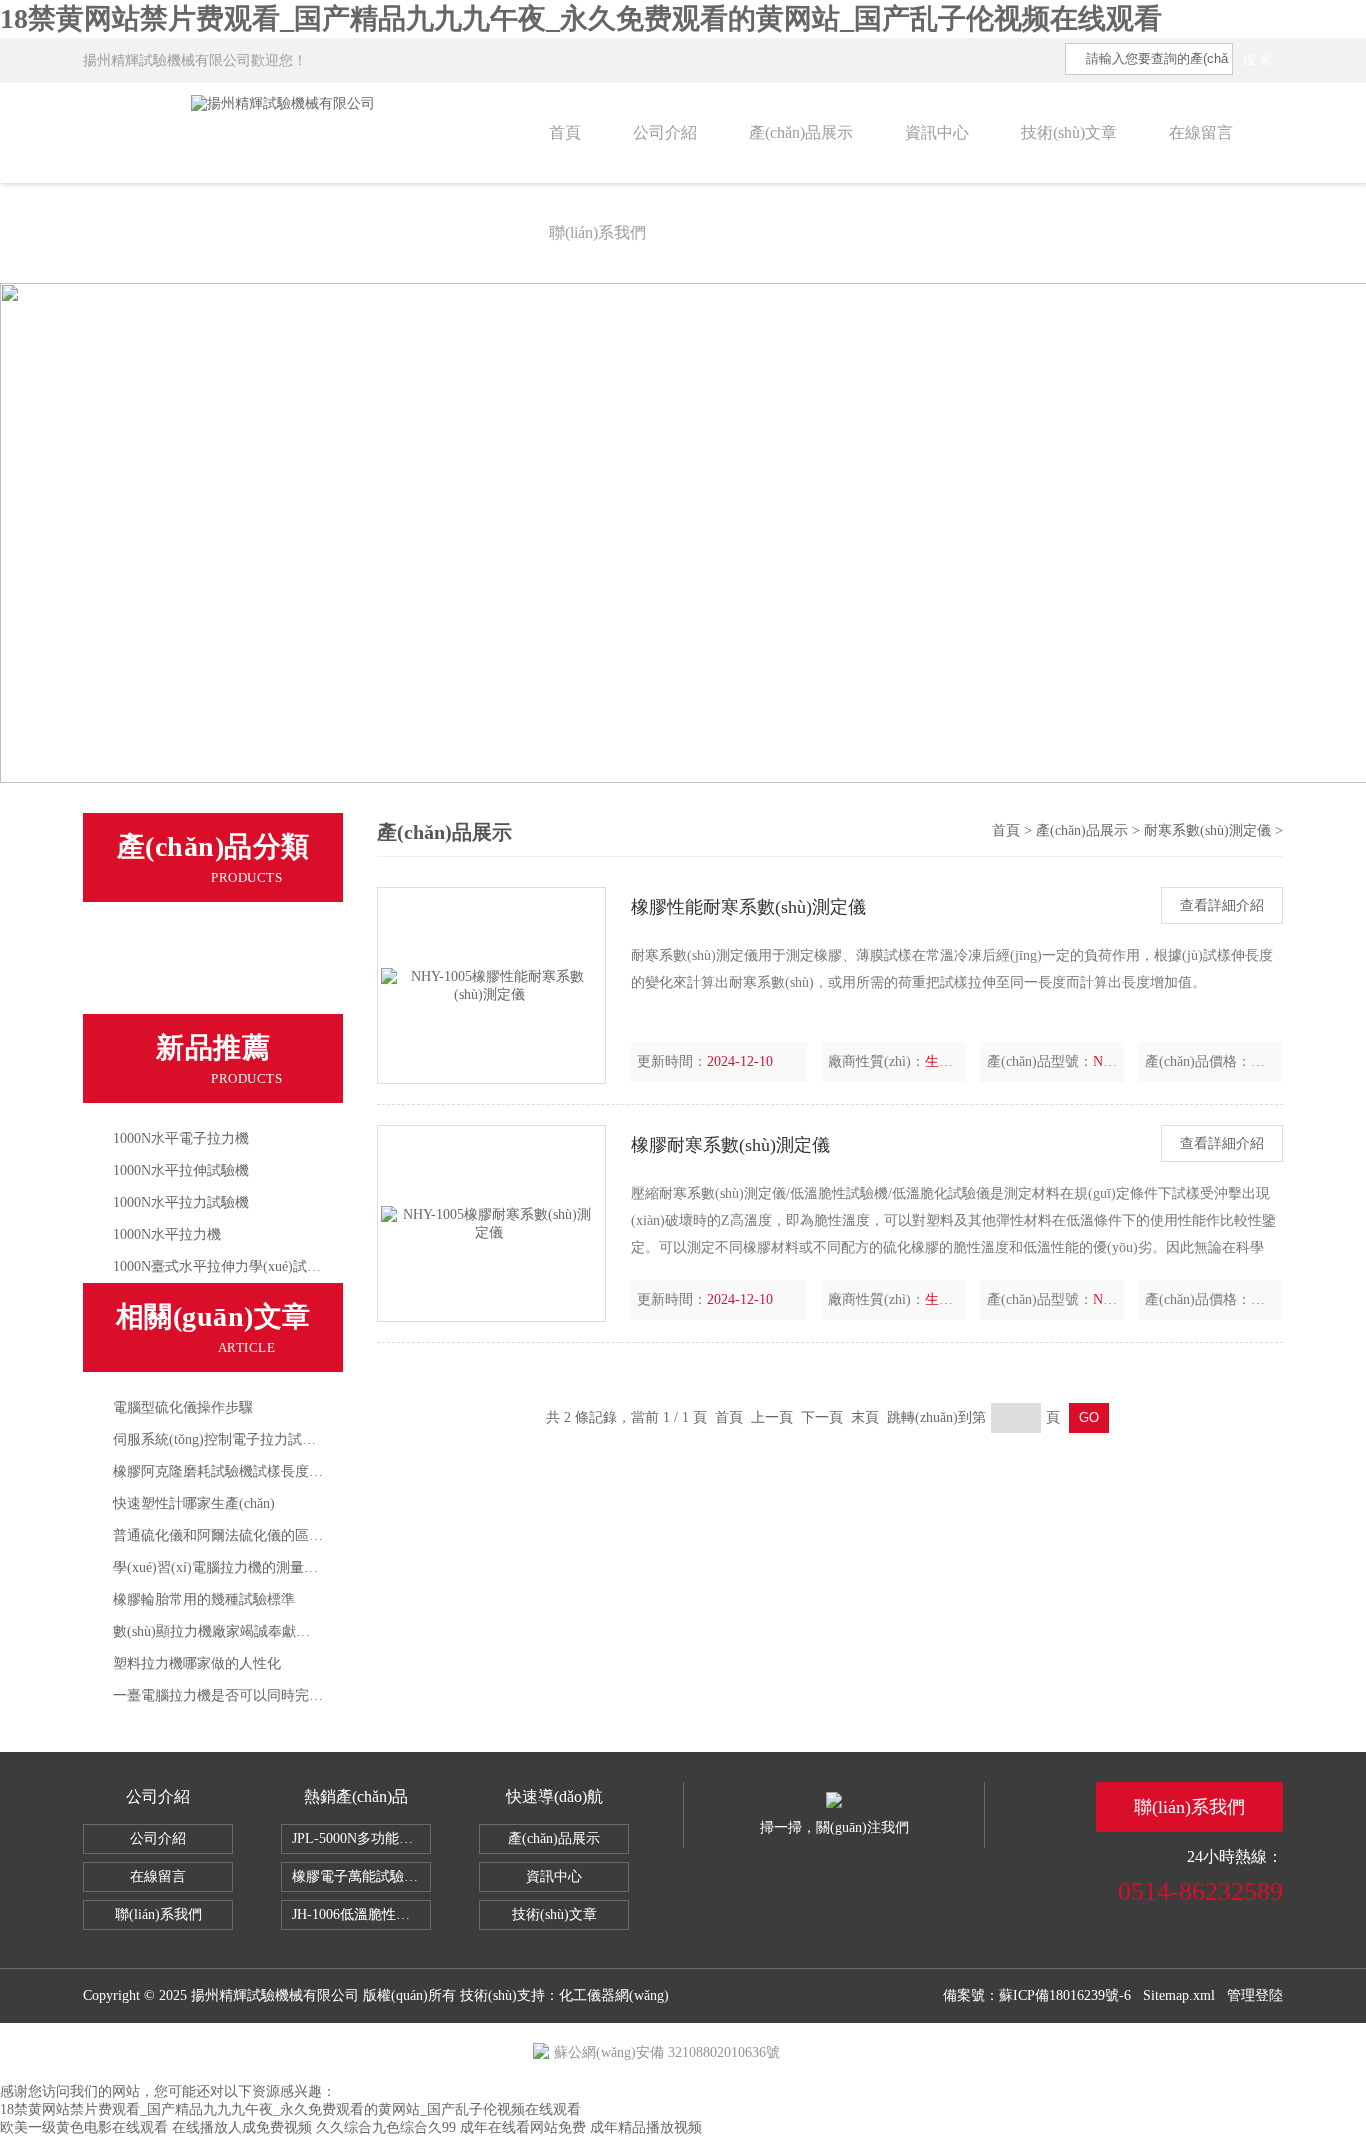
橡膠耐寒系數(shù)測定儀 (730, 1145)
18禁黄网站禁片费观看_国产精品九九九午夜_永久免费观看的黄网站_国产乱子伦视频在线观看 (581, 18)
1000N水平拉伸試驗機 (181, 1170)
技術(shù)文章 (1069, 132)
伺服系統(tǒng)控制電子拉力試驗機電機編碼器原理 (270, 1439)
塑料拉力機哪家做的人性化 (197, 1663)
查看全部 (149, 988)
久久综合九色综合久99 (386, 2127)
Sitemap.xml (1179, 1995)
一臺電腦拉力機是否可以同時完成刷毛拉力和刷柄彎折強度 (295, 1695)
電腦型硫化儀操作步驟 (183, 1407)
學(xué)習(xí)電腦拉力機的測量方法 (222, 1567)
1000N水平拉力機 (167, 1234)
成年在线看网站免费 (523, 2127)
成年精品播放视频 (646, 2127)
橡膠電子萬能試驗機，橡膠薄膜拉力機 (361, 1876)
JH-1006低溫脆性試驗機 (361, 1914)
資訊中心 (937, 132)
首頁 (565, 132)
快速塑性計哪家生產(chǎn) (194, 1503)
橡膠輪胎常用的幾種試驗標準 (204, 1599)
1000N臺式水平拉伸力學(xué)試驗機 (224, 1266)
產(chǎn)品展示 (801, 132)
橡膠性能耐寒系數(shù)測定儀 (748, 907)
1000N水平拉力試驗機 (181, 1202)
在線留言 (1201, 132)
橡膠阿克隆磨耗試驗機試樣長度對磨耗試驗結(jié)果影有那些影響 (314, 1471)
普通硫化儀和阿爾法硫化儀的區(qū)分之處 (244, 1535)
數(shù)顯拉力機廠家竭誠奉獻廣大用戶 (232, 1631)
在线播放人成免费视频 (242, 2127)
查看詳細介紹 (1222, 905)
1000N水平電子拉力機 (181, 1138)
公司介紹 (665, 132)
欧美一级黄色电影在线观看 (84, 2127)
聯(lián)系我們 (597, 232)
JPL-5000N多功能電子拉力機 (361, 1838)
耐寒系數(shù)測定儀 (187, 942)
